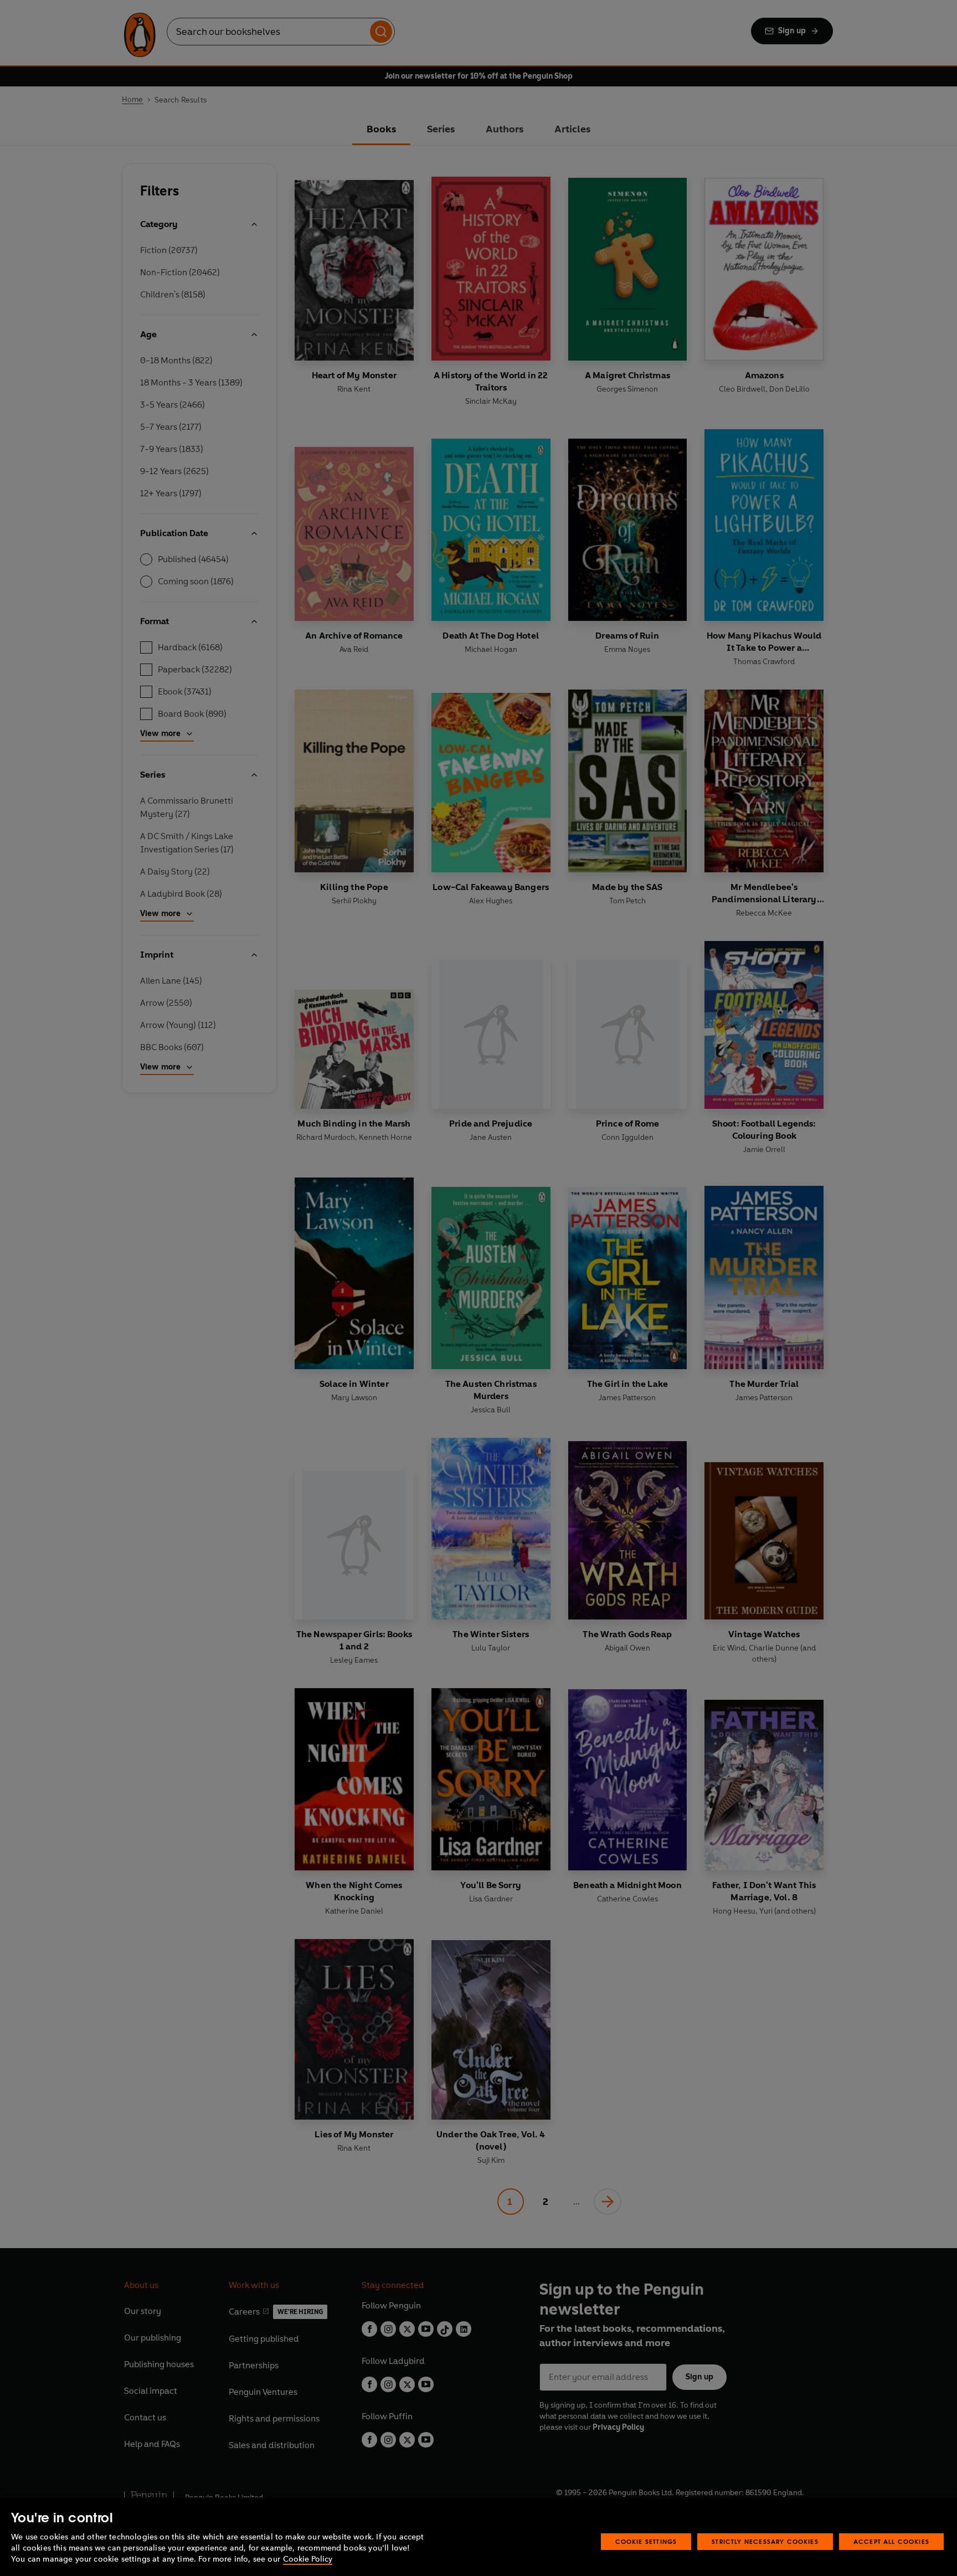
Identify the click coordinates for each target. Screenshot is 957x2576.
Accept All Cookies (891, 2541)
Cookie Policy (308, 2559)
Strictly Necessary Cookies (765, 2541)
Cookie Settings (646, 2541)
